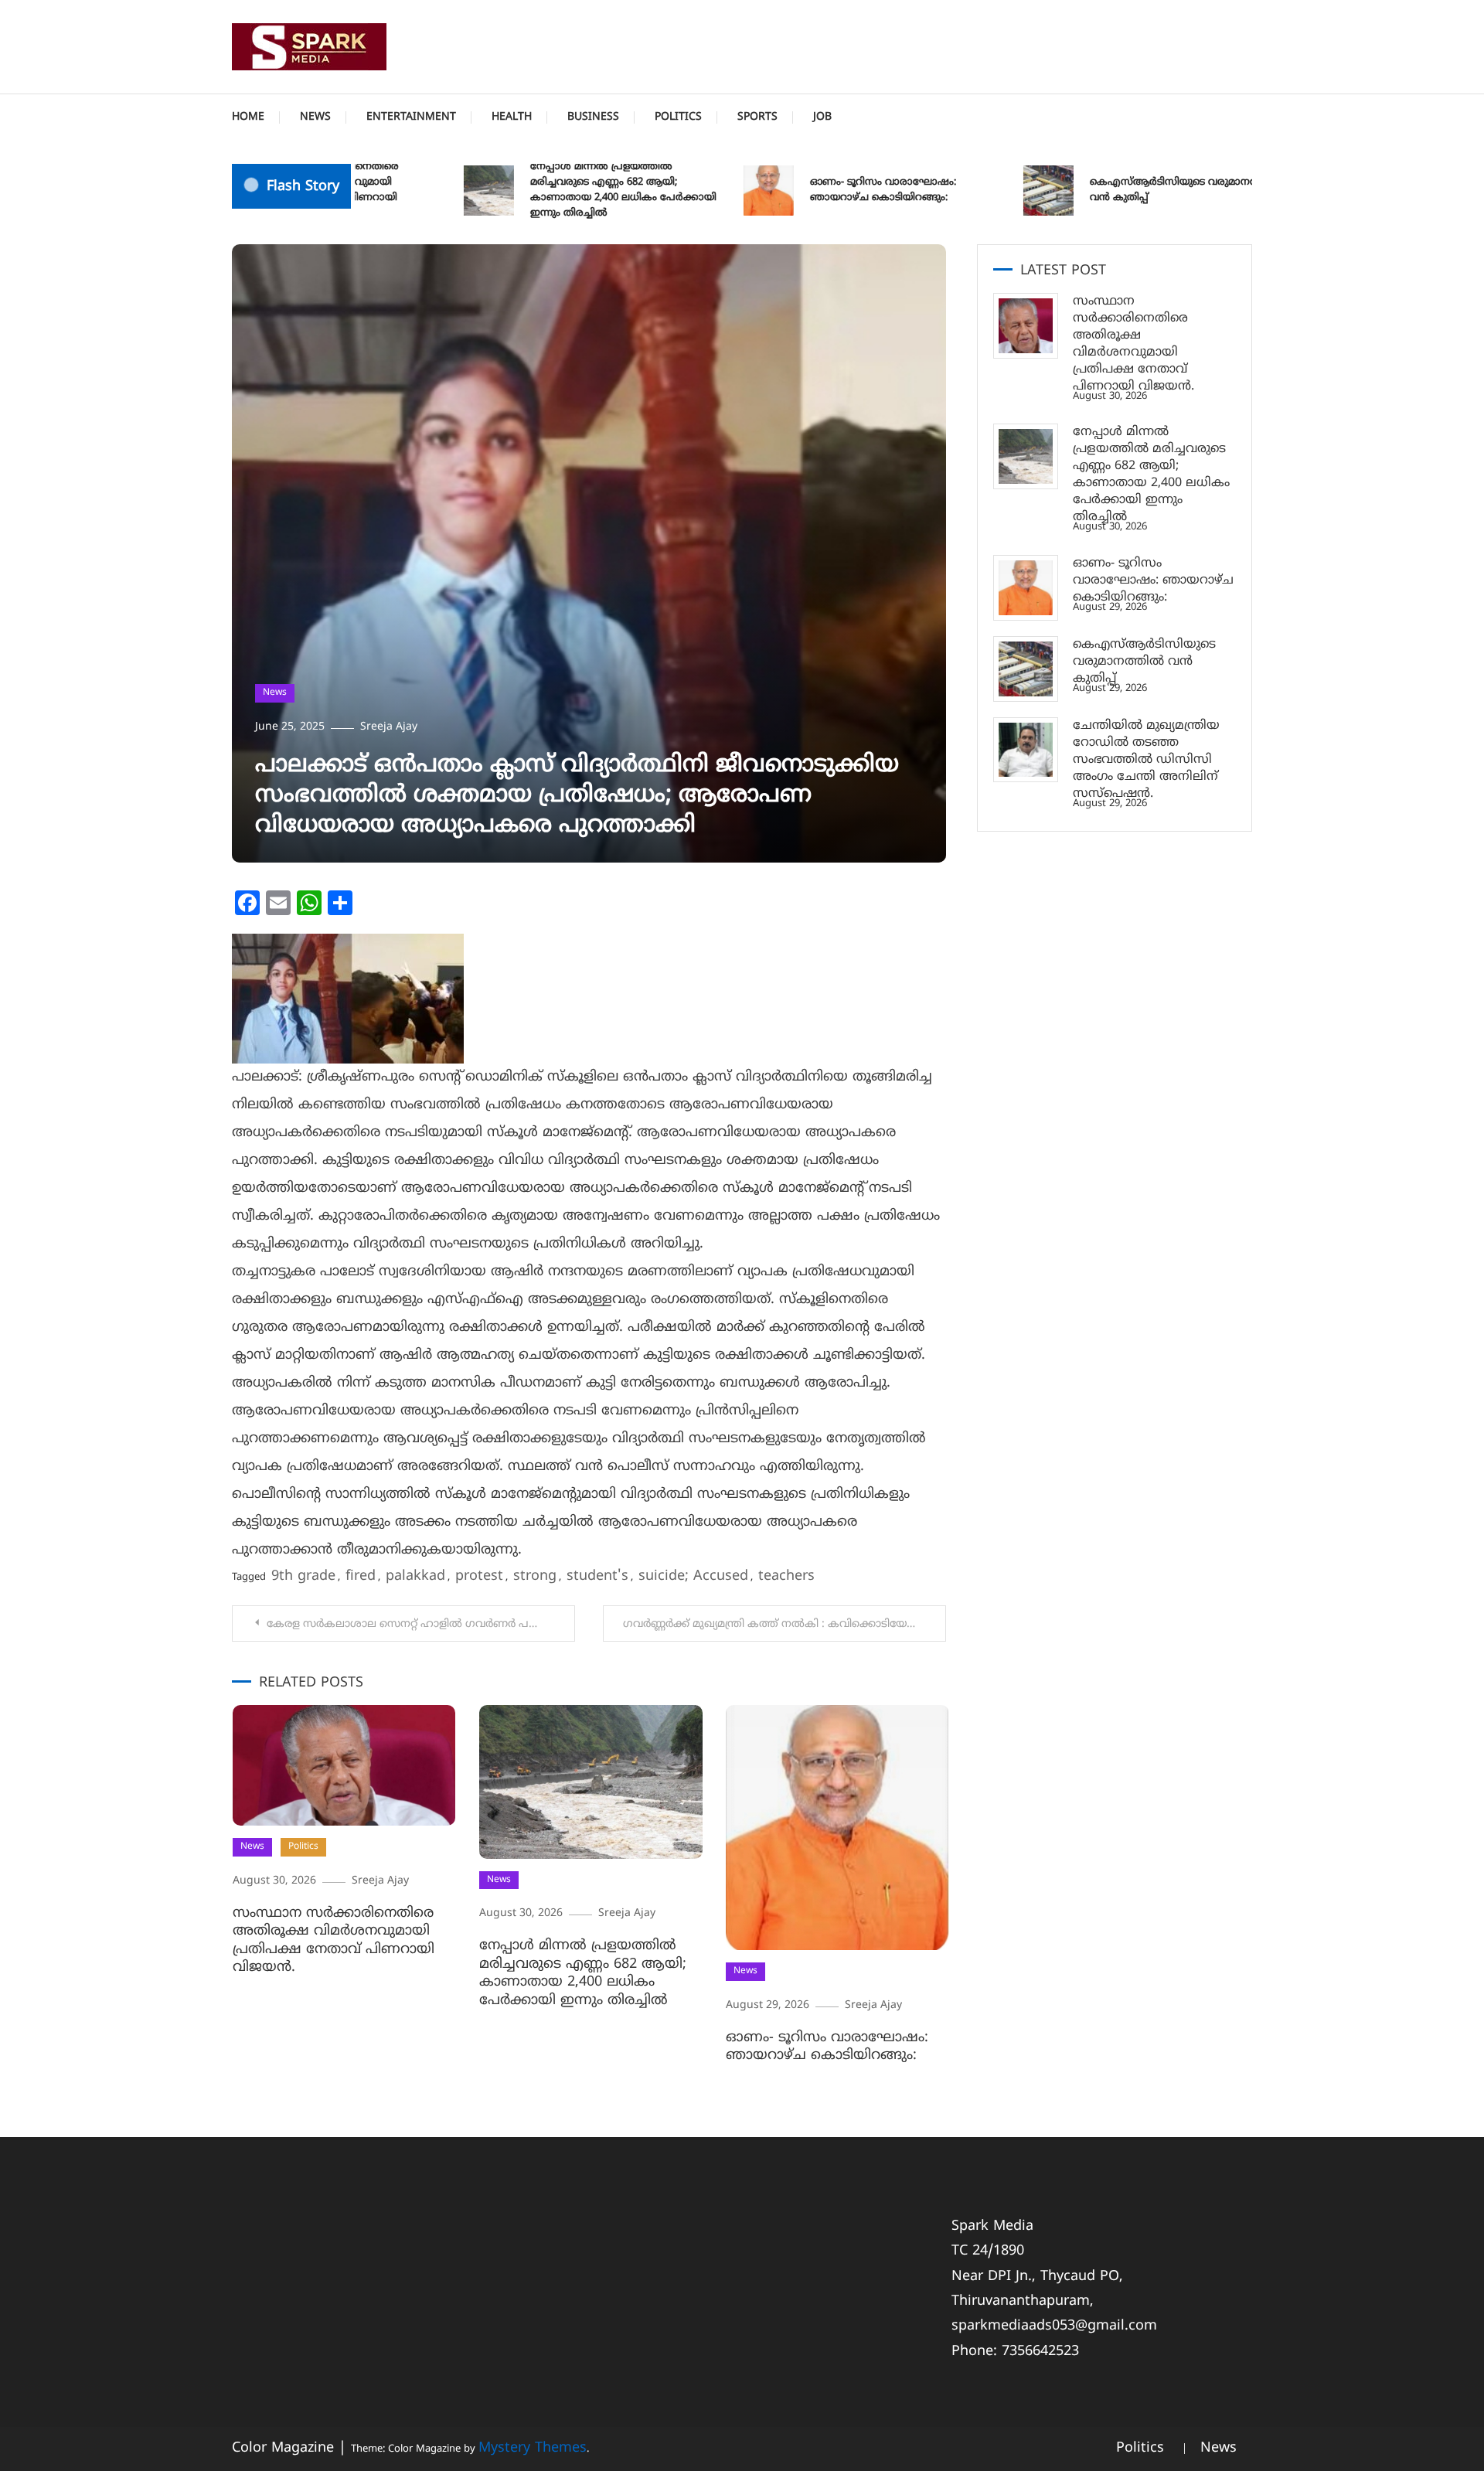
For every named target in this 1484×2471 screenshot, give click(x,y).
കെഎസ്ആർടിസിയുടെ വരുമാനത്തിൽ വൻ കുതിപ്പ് (1142, 190)
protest (479, 1576)
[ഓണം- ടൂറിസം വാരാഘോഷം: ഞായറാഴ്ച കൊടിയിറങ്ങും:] (1026, 588)
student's (597, 1576)
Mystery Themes (533, 2448)
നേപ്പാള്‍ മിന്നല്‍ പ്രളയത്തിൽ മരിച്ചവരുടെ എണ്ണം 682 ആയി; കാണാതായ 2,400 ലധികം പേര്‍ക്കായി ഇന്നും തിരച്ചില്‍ (579, 190)
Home (248, 117)
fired (361, 1576)
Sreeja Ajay (389, 727)
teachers (786, 1576)
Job (822, 117)
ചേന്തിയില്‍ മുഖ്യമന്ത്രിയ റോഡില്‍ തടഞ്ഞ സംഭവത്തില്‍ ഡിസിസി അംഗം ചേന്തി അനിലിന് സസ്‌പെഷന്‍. (1146, 760)
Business (593, 117)
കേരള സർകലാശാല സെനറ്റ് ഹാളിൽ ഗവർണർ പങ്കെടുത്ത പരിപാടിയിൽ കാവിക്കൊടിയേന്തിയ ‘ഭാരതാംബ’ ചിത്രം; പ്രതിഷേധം (421, 1624)
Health (512, 117)
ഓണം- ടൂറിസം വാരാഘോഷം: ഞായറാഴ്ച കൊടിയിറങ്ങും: (839, 190)
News (315, 117)
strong (535, 1576)
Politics (678, 117)
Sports (757, 117)
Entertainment (411, 117)
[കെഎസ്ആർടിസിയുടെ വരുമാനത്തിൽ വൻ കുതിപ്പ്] (1026, 669)
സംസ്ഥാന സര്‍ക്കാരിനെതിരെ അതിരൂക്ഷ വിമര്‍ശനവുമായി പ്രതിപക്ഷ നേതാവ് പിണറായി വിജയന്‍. (334, 1940)
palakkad (415, 1576)
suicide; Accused (693, 1576)
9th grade (303, 1576)
